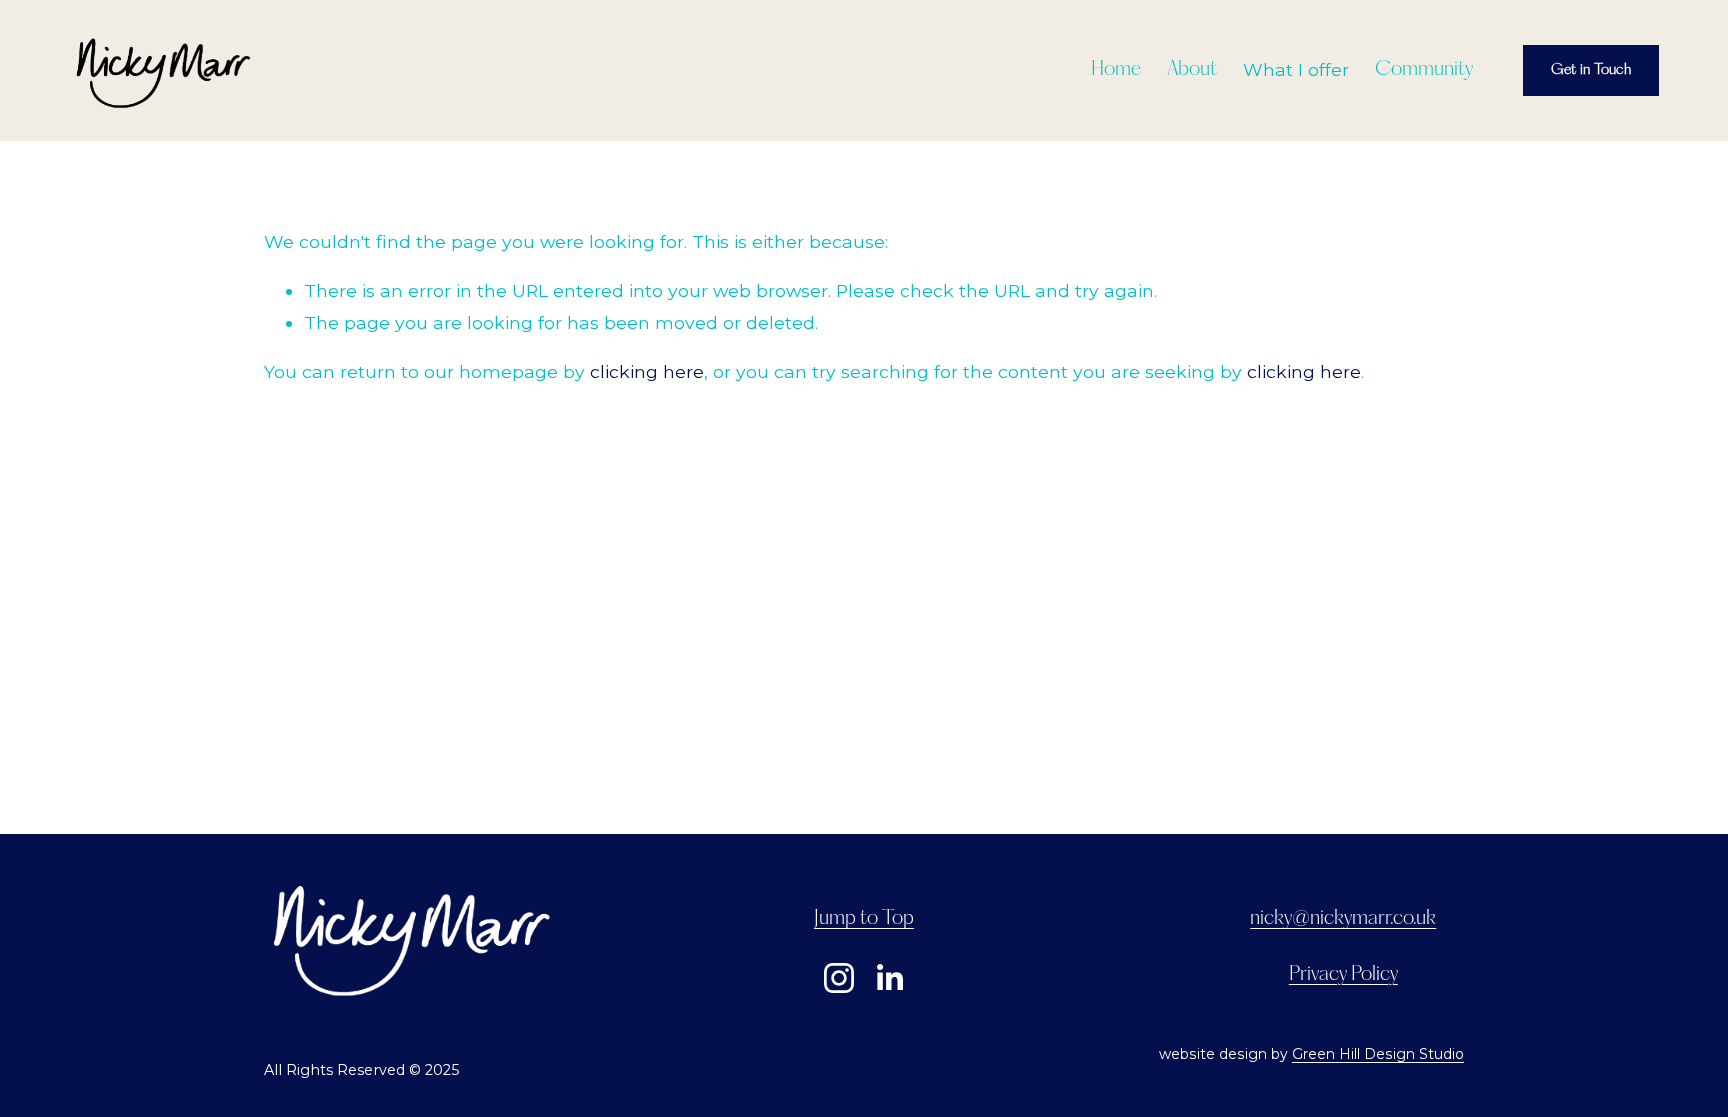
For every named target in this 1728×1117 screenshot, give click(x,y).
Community (1424, 70)
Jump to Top (864, 919)
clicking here (647, 371)
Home (1116, 70)
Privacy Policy (1343, 975)
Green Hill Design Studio (1378, 1054)
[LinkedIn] (889, 978)
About (1192, 70)
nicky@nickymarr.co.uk (1343, 919)
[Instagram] (839, 978)
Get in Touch (1591, 70)
